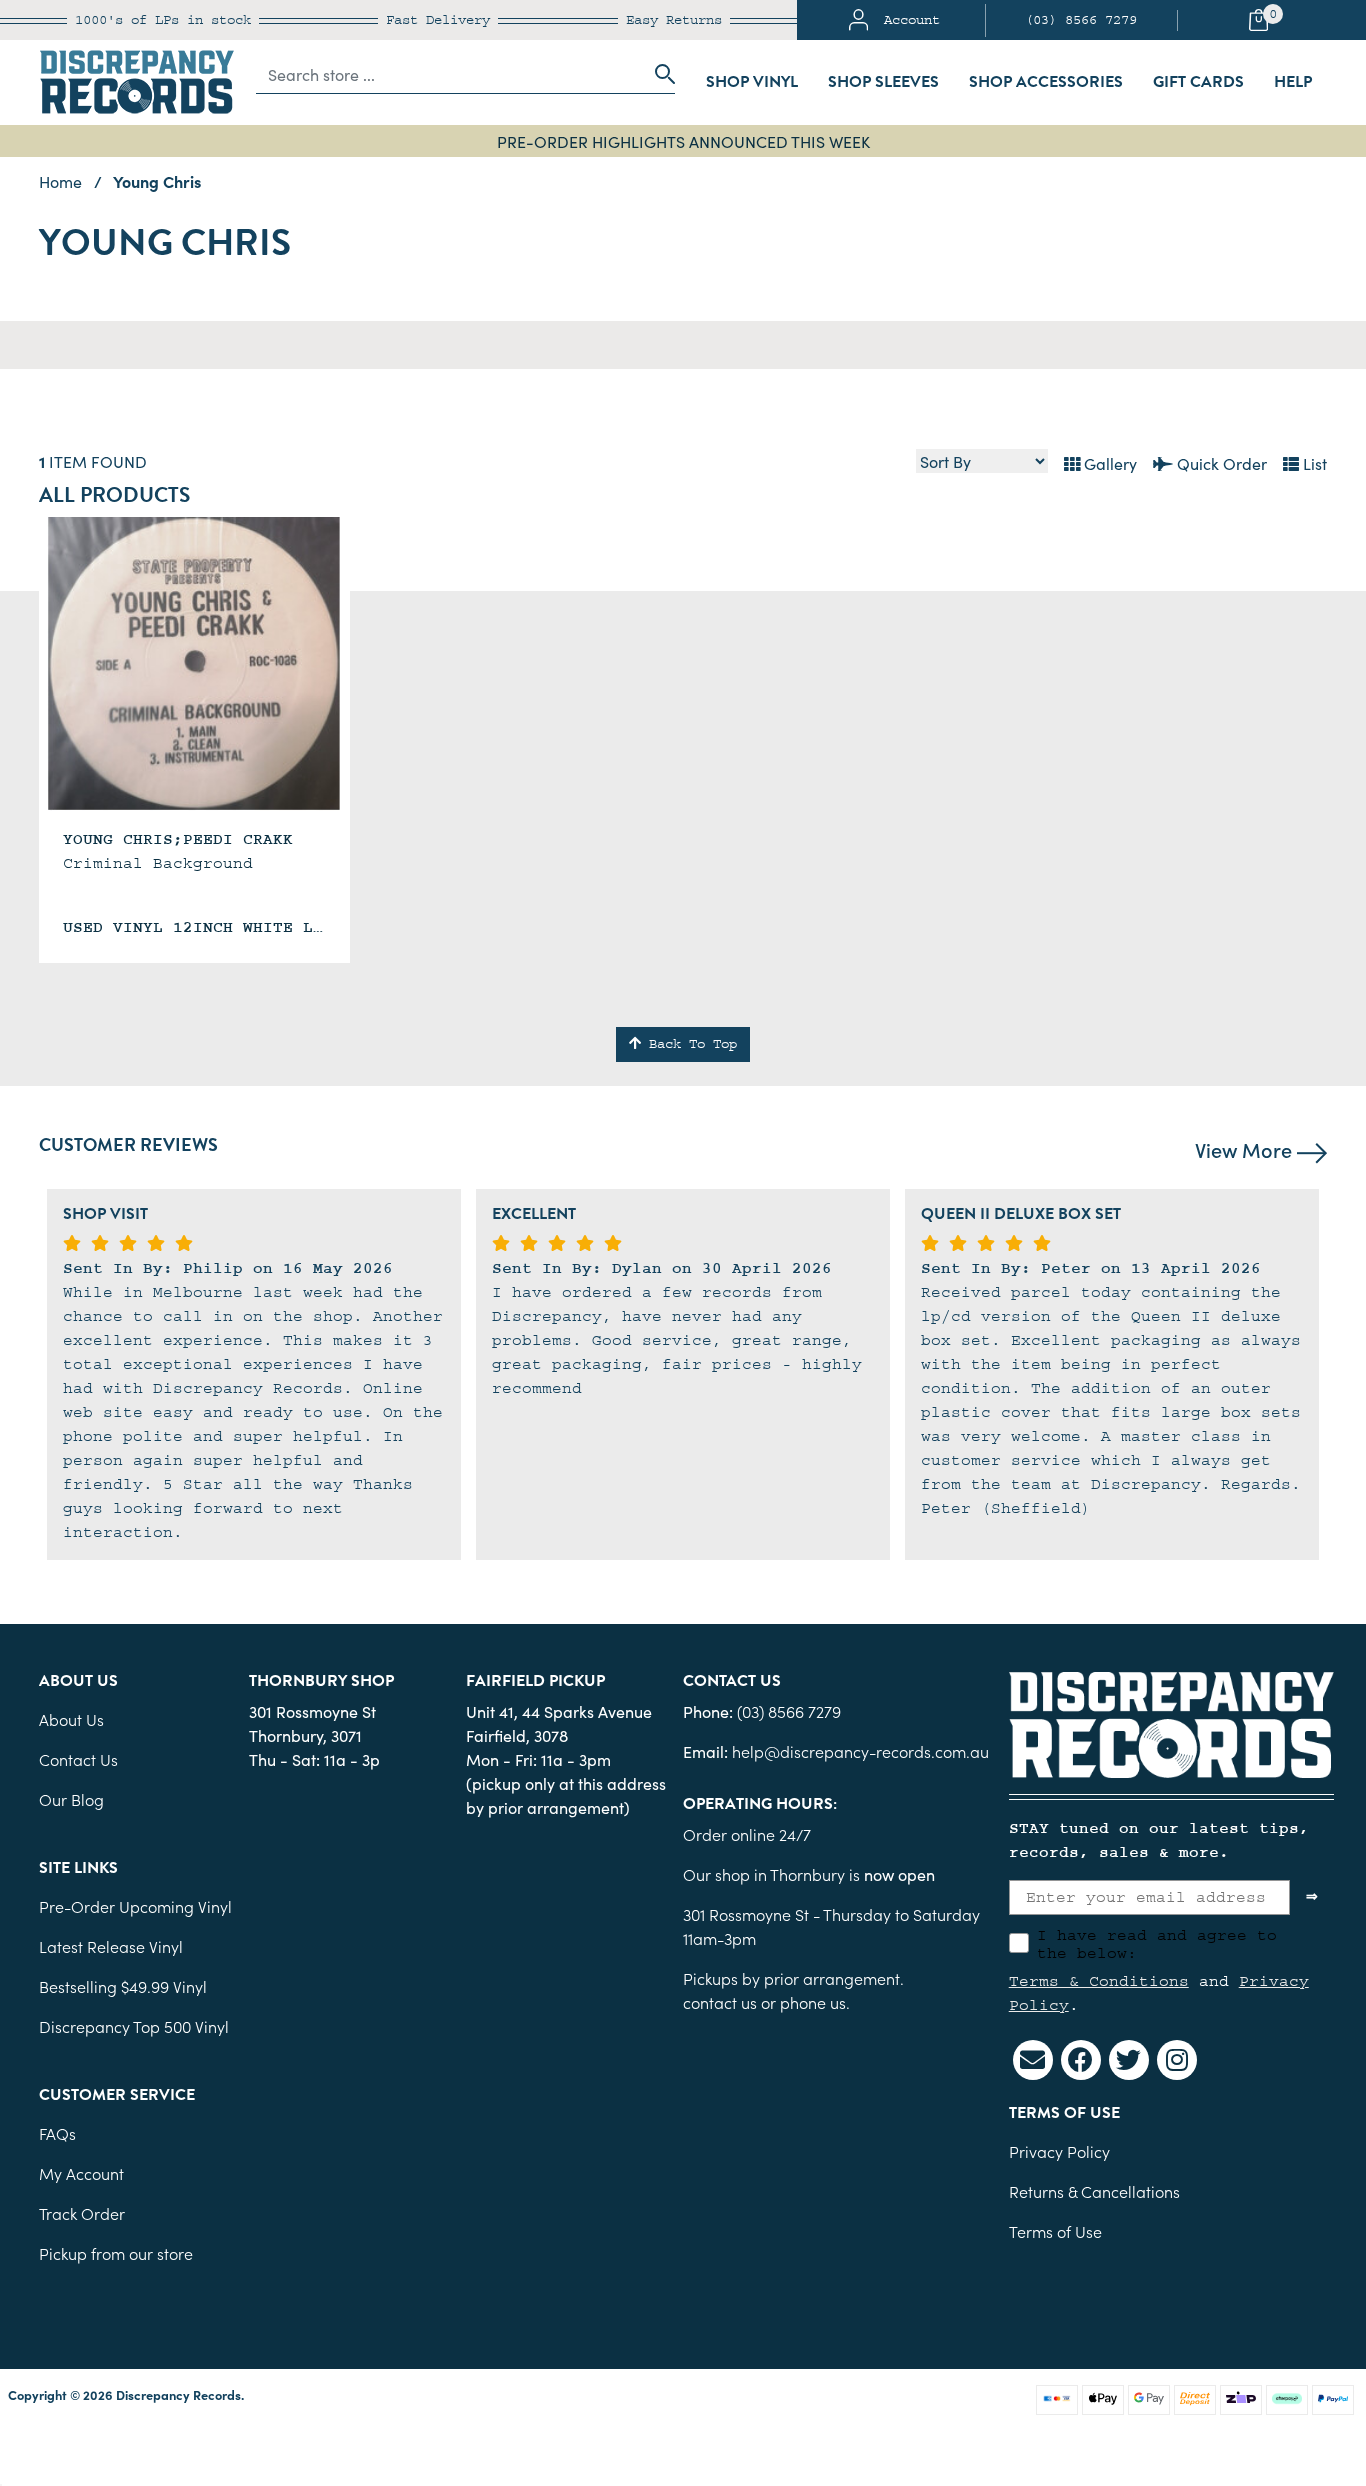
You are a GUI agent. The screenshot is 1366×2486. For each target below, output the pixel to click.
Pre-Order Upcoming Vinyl (135, 1906)
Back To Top (689, 1044)
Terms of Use (1055, 2231)
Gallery (1108, 463)
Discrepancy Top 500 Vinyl (134, 2026)
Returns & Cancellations (1094, 2191)
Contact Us (78, 1759)
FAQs (57, 2133)
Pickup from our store (116, 2253)
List (1313, 463)
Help (1293, 82)
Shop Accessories (1046, 82)
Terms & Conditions (1099, 1981)
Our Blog (71, 1799)
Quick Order (1220, 463)
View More (1246, 1149)
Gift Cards (1198, 82)
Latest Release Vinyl (111, 1946)
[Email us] (1033, 2060)
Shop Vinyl (752, 82)
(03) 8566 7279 (1081, 20)
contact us (720, 2002)
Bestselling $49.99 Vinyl (123, 1986)
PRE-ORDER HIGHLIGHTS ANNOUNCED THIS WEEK (683, 141)
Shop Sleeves (883, 82)
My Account (81, 2173)
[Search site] (659, 74)
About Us (71, 1719)
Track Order (82, 2213)
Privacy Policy (1059, 2151)
